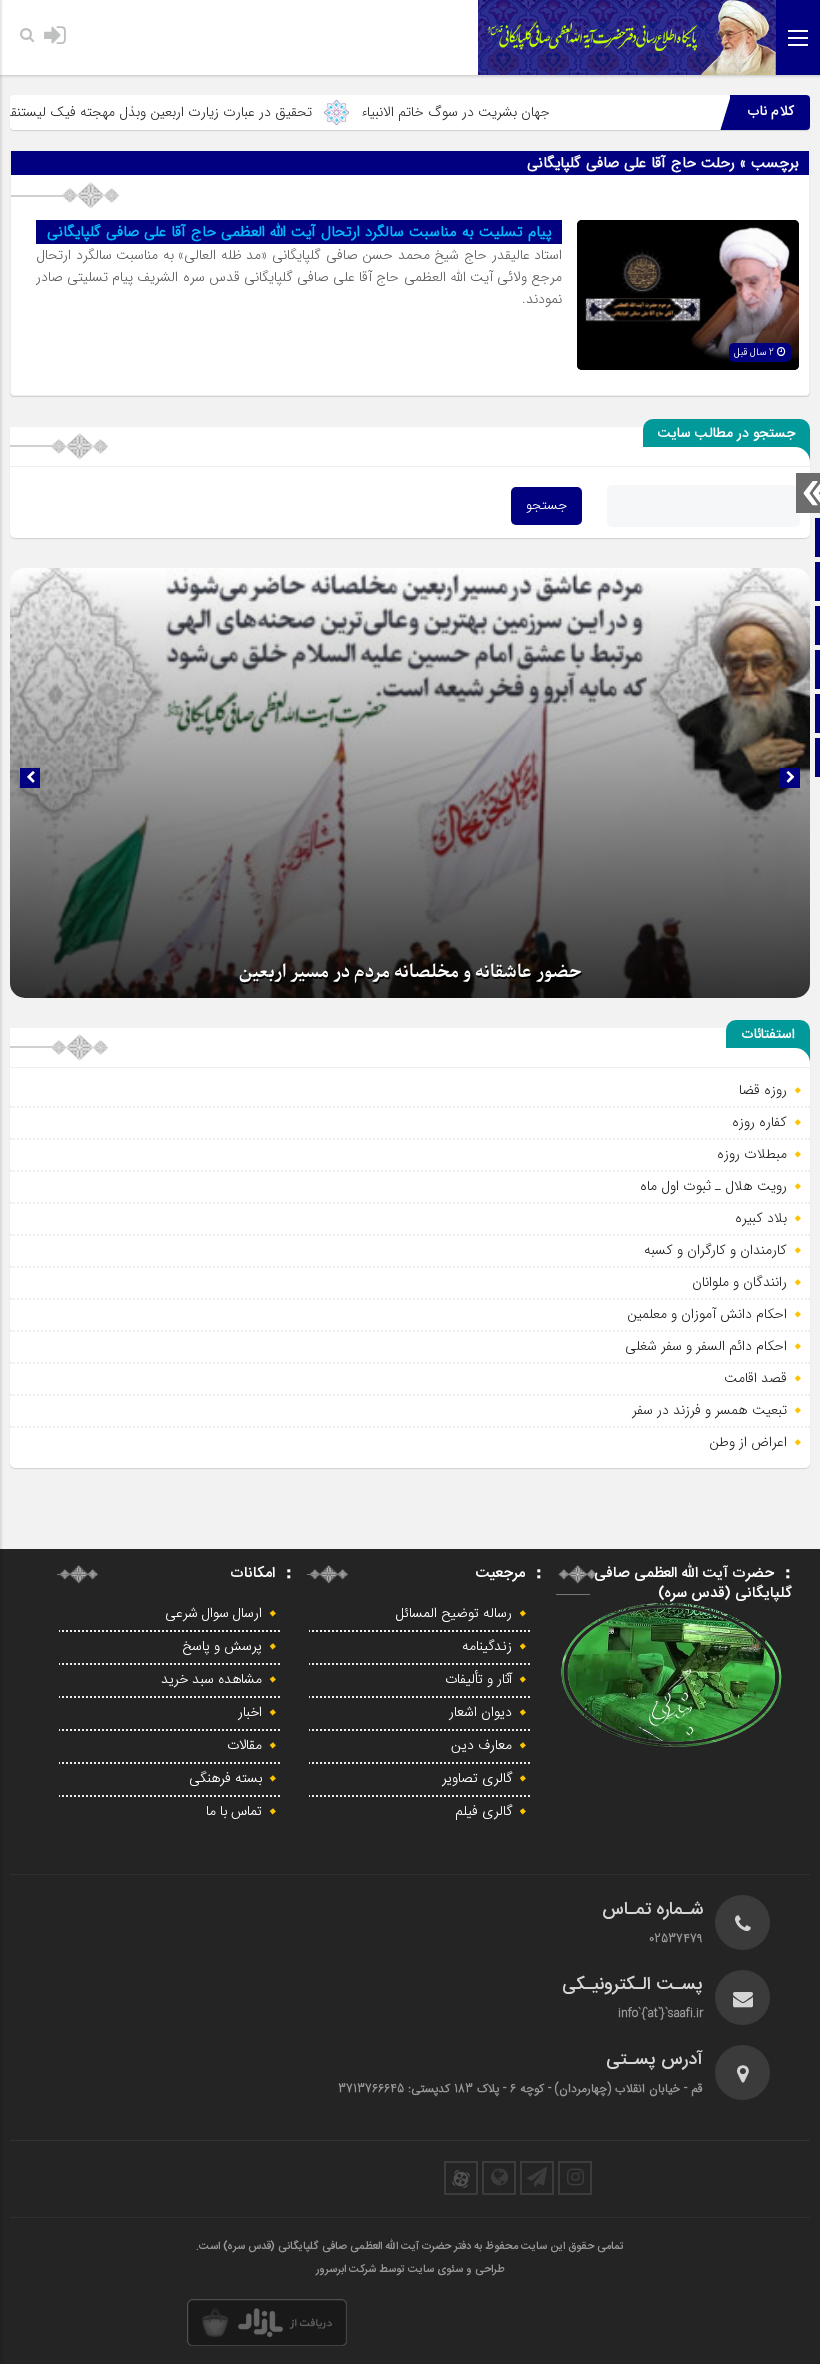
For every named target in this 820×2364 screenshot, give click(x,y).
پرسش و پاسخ (222, 1647)
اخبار (250, 1713)
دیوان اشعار (480, 1713)
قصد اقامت (755, 1378)
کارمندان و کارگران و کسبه (715, 1250)
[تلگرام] (537, 2178)
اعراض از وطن (748, 1442)
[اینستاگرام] (575, 2178)
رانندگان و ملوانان (739, 1282)
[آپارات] (461, 2178)
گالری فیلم (483, 1812)
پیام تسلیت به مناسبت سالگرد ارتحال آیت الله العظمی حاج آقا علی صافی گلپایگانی (299, 232)
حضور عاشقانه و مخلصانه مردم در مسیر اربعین (410, 972)
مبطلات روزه (752, 1154)
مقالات (244, 1746)
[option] (410, 783)
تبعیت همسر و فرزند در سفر (709, 1410)
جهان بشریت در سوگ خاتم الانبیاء (510, 112)
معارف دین (481, 1746)
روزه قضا (763, 1090)
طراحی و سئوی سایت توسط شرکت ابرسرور (410, 2270)
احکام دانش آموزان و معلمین (707, 1314)
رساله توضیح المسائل (454, 1614)
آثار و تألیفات (478, 1680)
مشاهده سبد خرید (211, 1680)
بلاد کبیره (761, 1218)
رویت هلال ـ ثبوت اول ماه (713, 1186)
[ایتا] (499, 2178)
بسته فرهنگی (225, 1779)
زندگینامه (487, 1647)
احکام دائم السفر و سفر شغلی (706, 1346)
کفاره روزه (759, 1122)
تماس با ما (234, 1812)
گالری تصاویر (477, 1779)
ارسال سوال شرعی (213, 1614)
